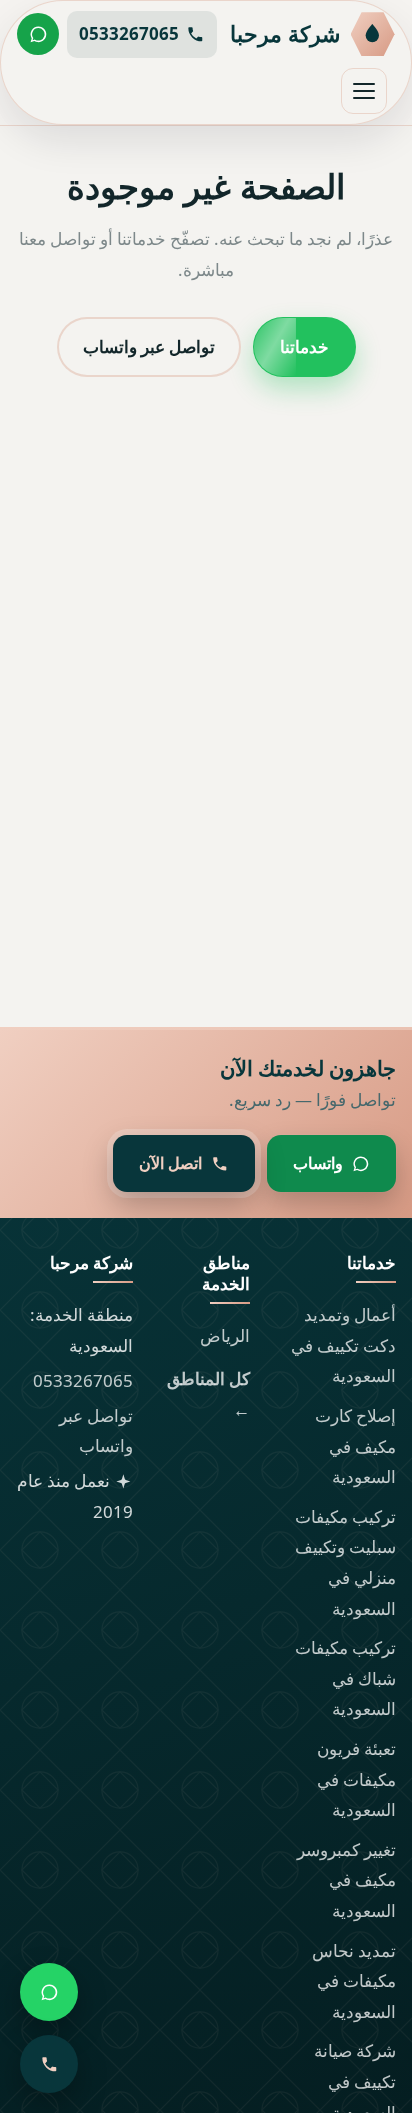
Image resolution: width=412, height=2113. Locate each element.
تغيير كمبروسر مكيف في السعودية (346, 1880)
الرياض (225, 1335)
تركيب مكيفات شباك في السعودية (345, 1678)
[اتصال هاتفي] (49, 2064)
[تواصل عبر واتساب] (38, 34)
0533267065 (83, 1380)
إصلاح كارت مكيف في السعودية (355, 1446)
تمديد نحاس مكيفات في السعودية (354, 1981)
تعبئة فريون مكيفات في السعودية (356, 1779)
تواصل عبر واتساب (149, 345)
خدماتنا (304, 345)
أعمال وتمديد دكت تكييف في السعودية (343, 1345)
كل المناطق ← (208, 1394)
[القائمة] (364, 91)
